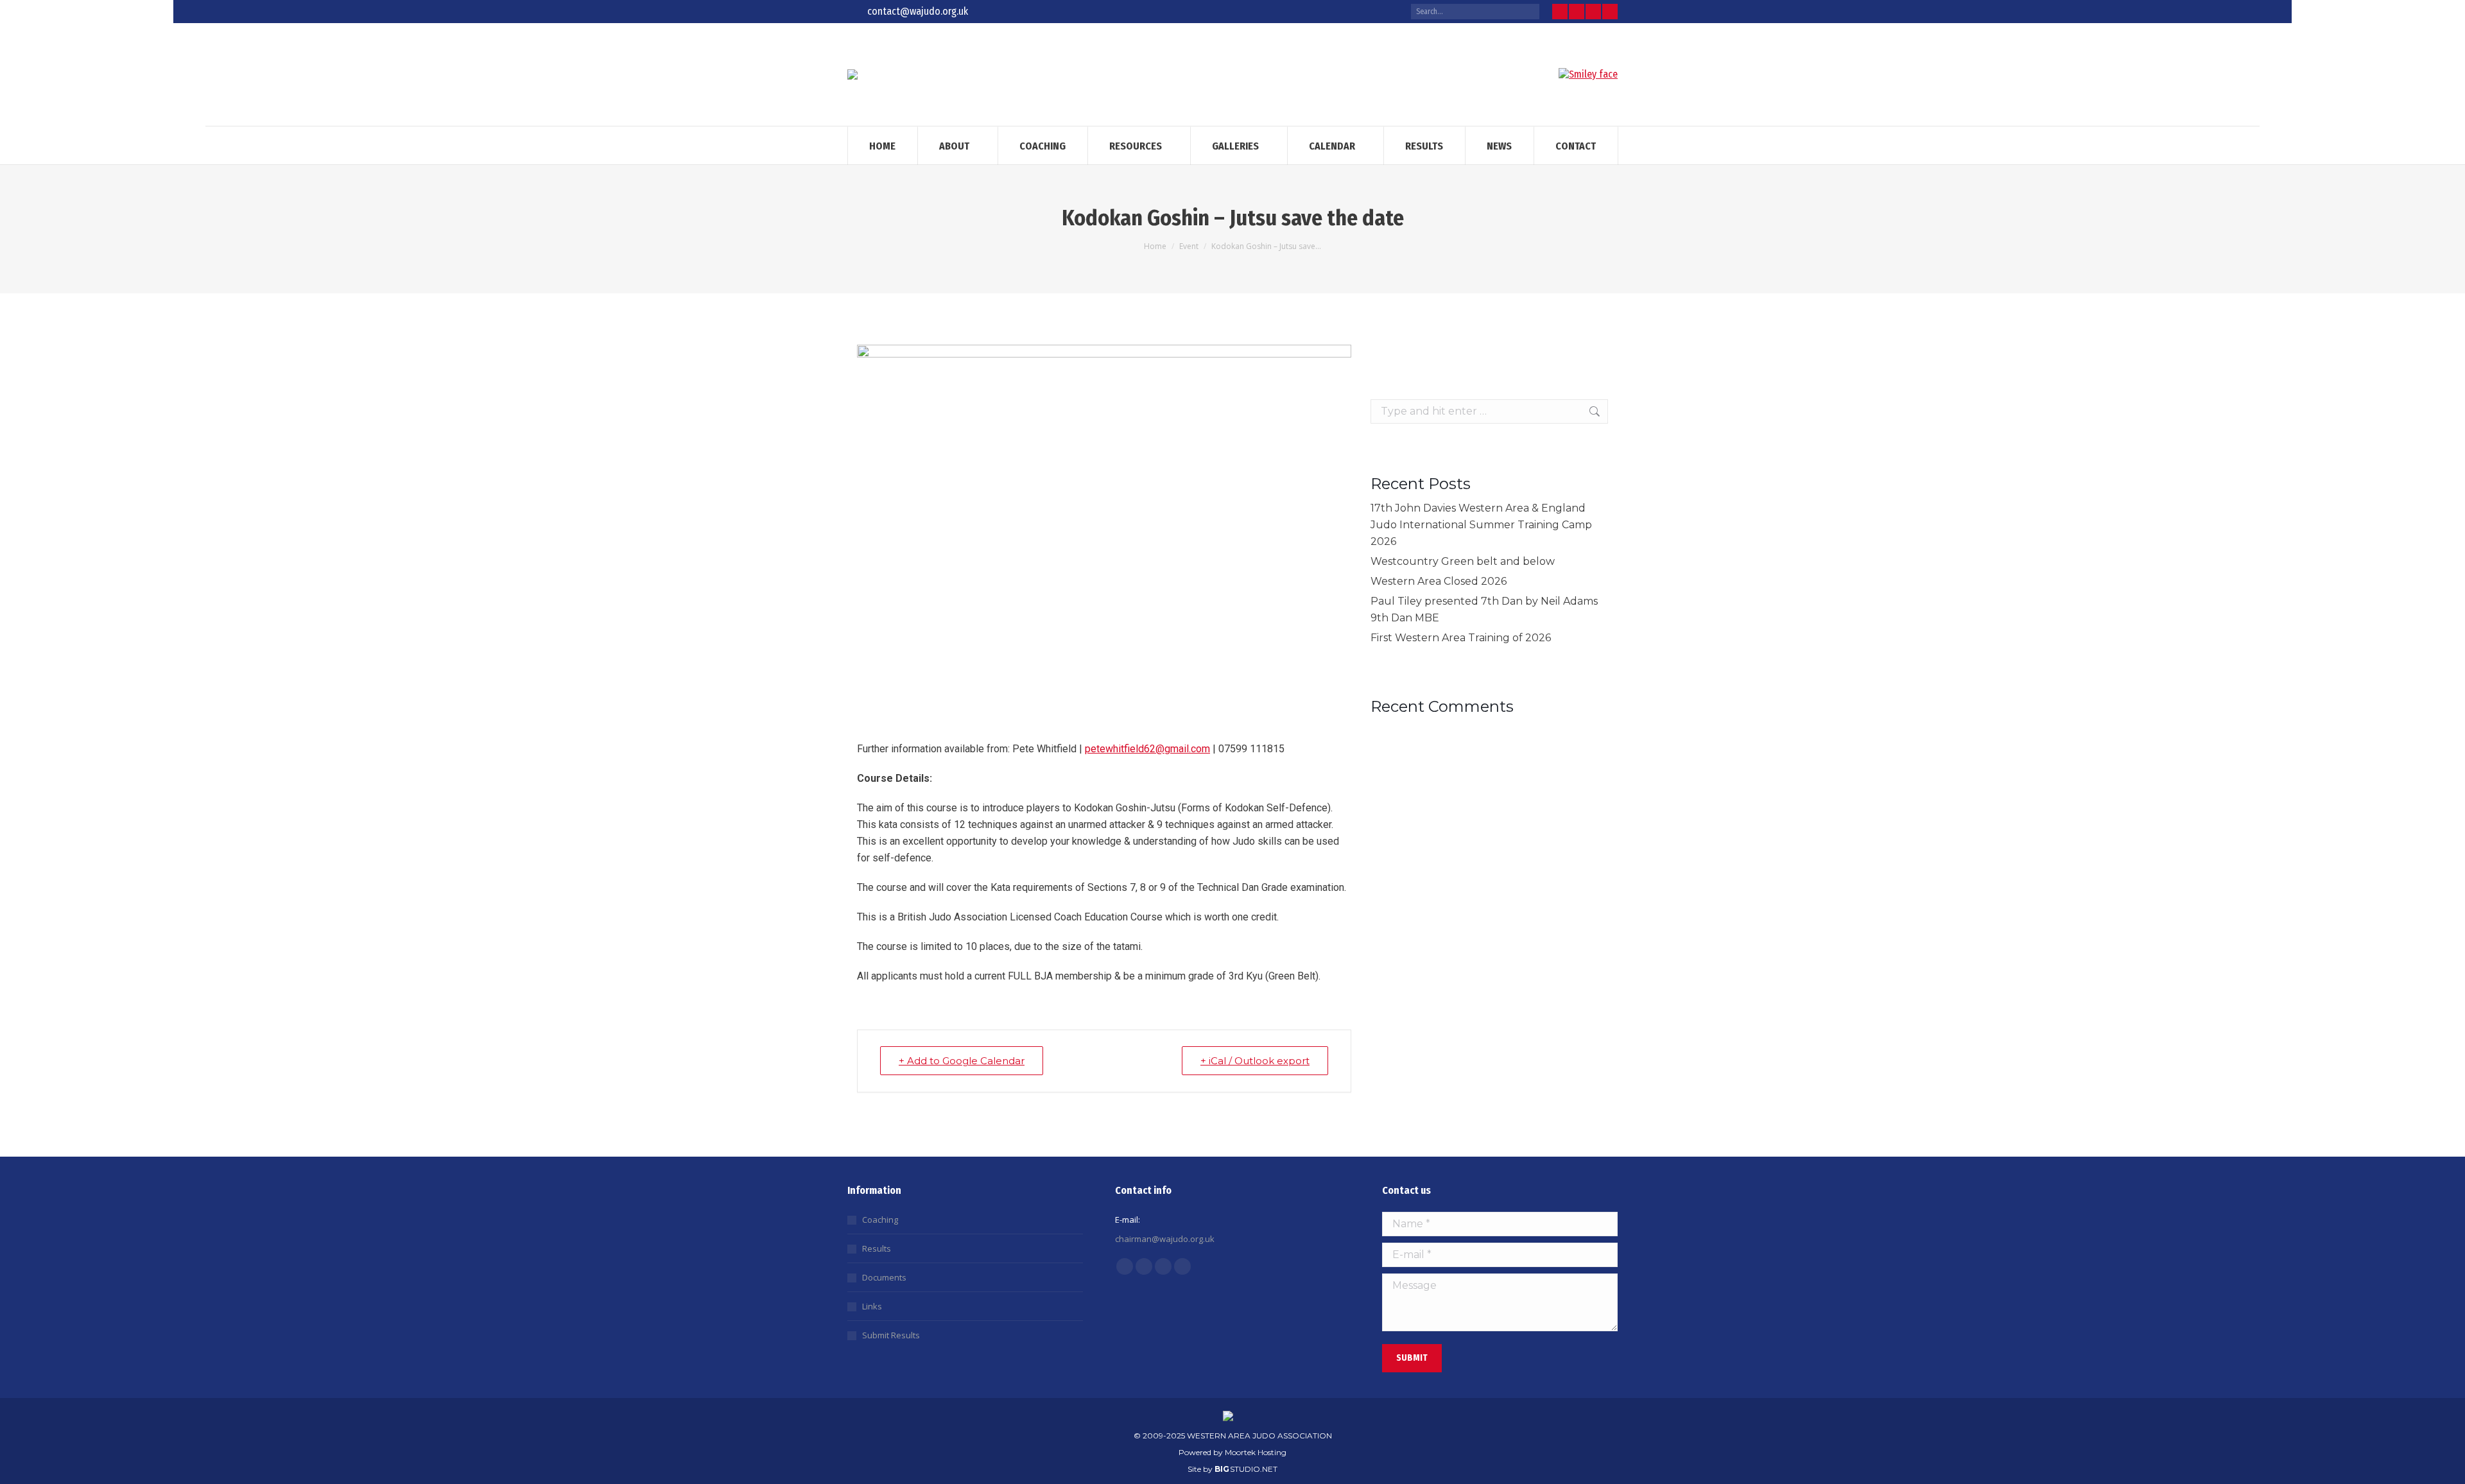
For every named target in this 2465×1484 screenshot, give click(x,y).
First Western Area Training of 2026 (1461, 638)
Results (877, 1248)
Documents (884, 1277)
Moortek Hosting (1256, 1452)
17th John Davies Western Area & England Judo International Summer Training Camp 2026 (1481, 525)
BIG (1222, 1469)
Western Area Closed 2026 (1439, 581)
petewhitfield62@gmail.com (1147, 749)
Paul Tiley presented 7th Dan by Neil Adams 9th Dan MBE (1484, 609)
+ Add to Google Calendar (962, 1061)
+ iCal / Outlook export (1255, 1061)
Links (872, 1306)
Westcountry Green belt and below (1463, 561)
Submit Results (891, 1335)
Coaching (880, 1220)
